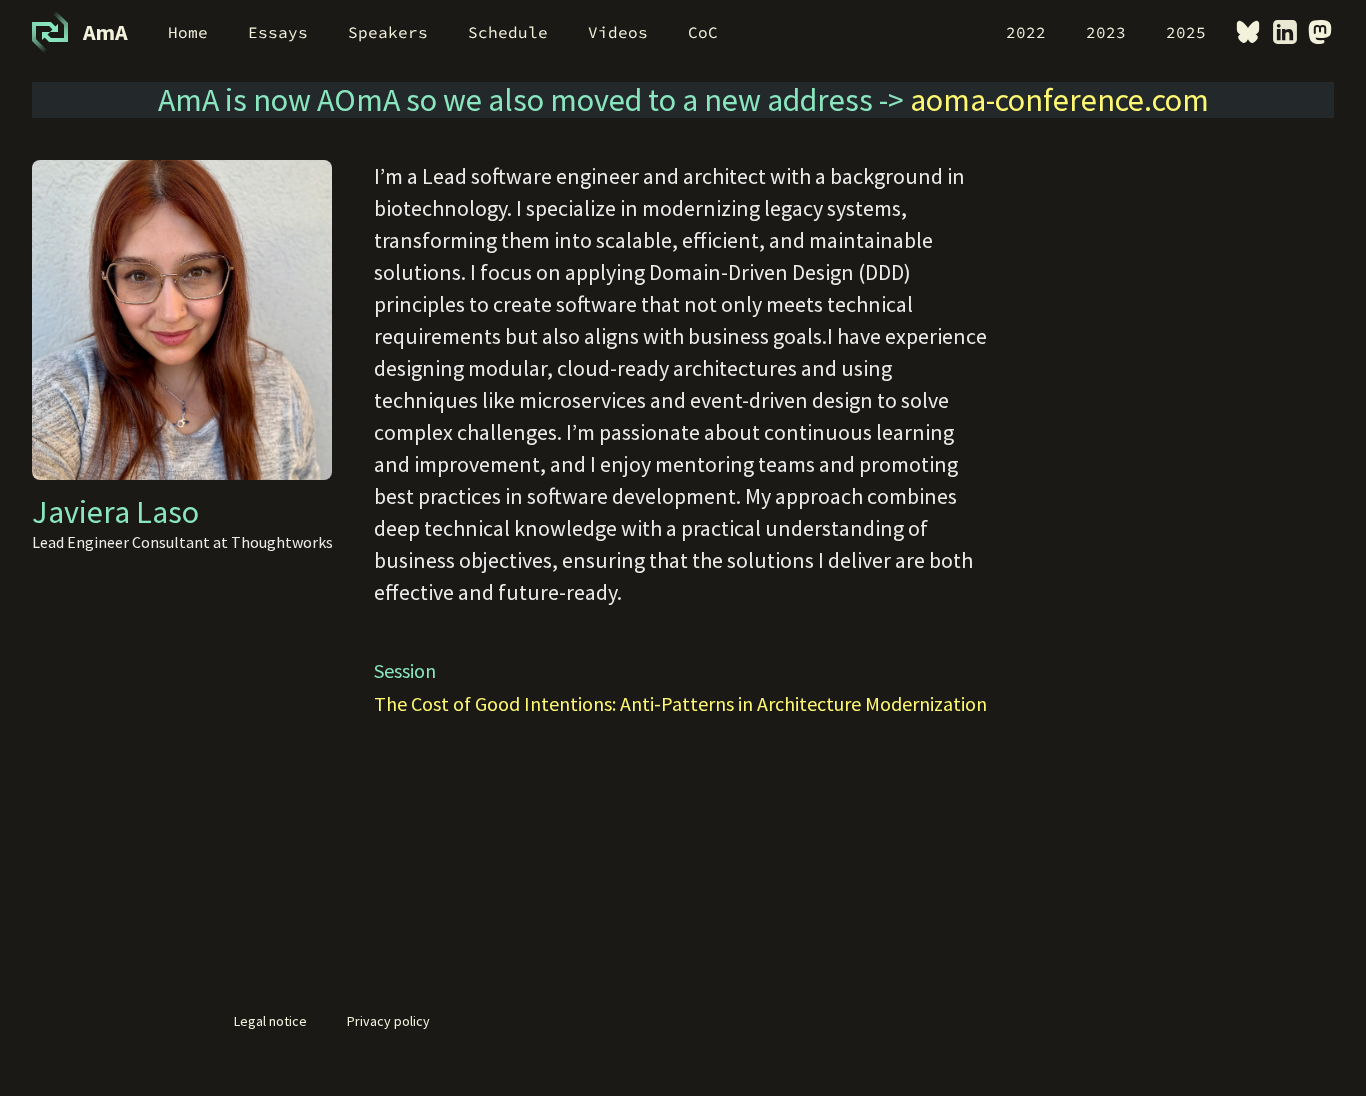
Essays (278, 32)
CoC (703, 32)
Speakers (388, 32)
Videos (618, 32)
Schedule (508, 32)
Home (188, 32)
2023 (1106, 32)
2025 (1186, 32)
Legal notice (270, 1021)
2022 (1026, 32)
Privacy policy (388, 1021)
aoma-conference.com (1059, 100)
